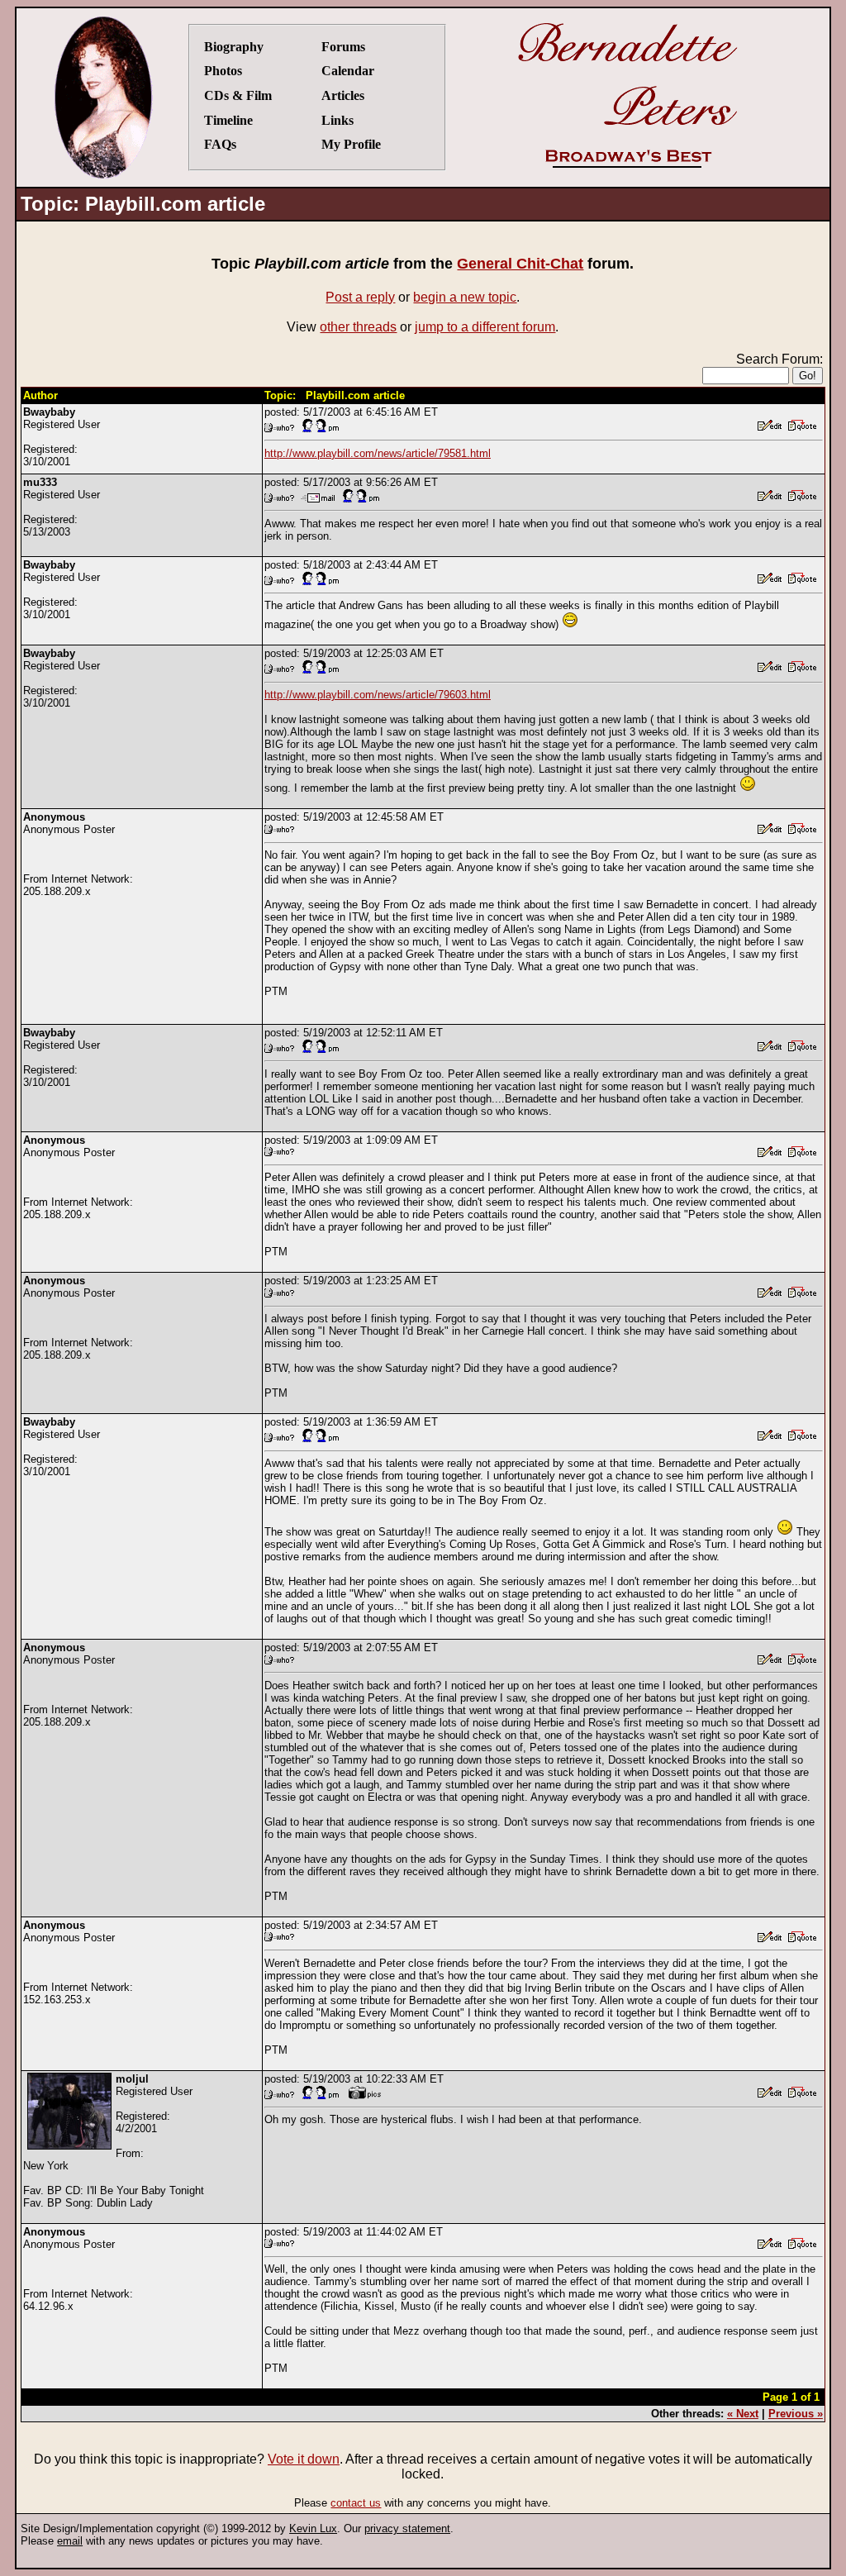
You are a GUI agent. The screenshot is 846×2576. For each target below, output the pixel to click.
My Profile (351, 144)
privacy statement (407, 2528)
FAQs (220, 144)
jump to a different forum (485, 327)
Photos (223, 71)
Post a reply (360, 297)
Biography (234, 47)
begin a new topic (465, 297)
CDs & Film (238, 95)
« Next (743, 2414)
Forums (343, 47)
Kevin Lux (313, 2528)
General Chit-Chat (520, 264)
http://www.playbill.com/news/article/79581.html (378, 453)
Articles (343, 95)
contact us (356, 2503)
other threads (358, 327)
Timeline (228, 120)
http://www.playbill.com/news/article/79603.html (378, 695)
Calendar (348, 71)
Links (337, 120)
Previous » (796, 2414)
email (70, 2541)
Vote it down (304, 2459)
